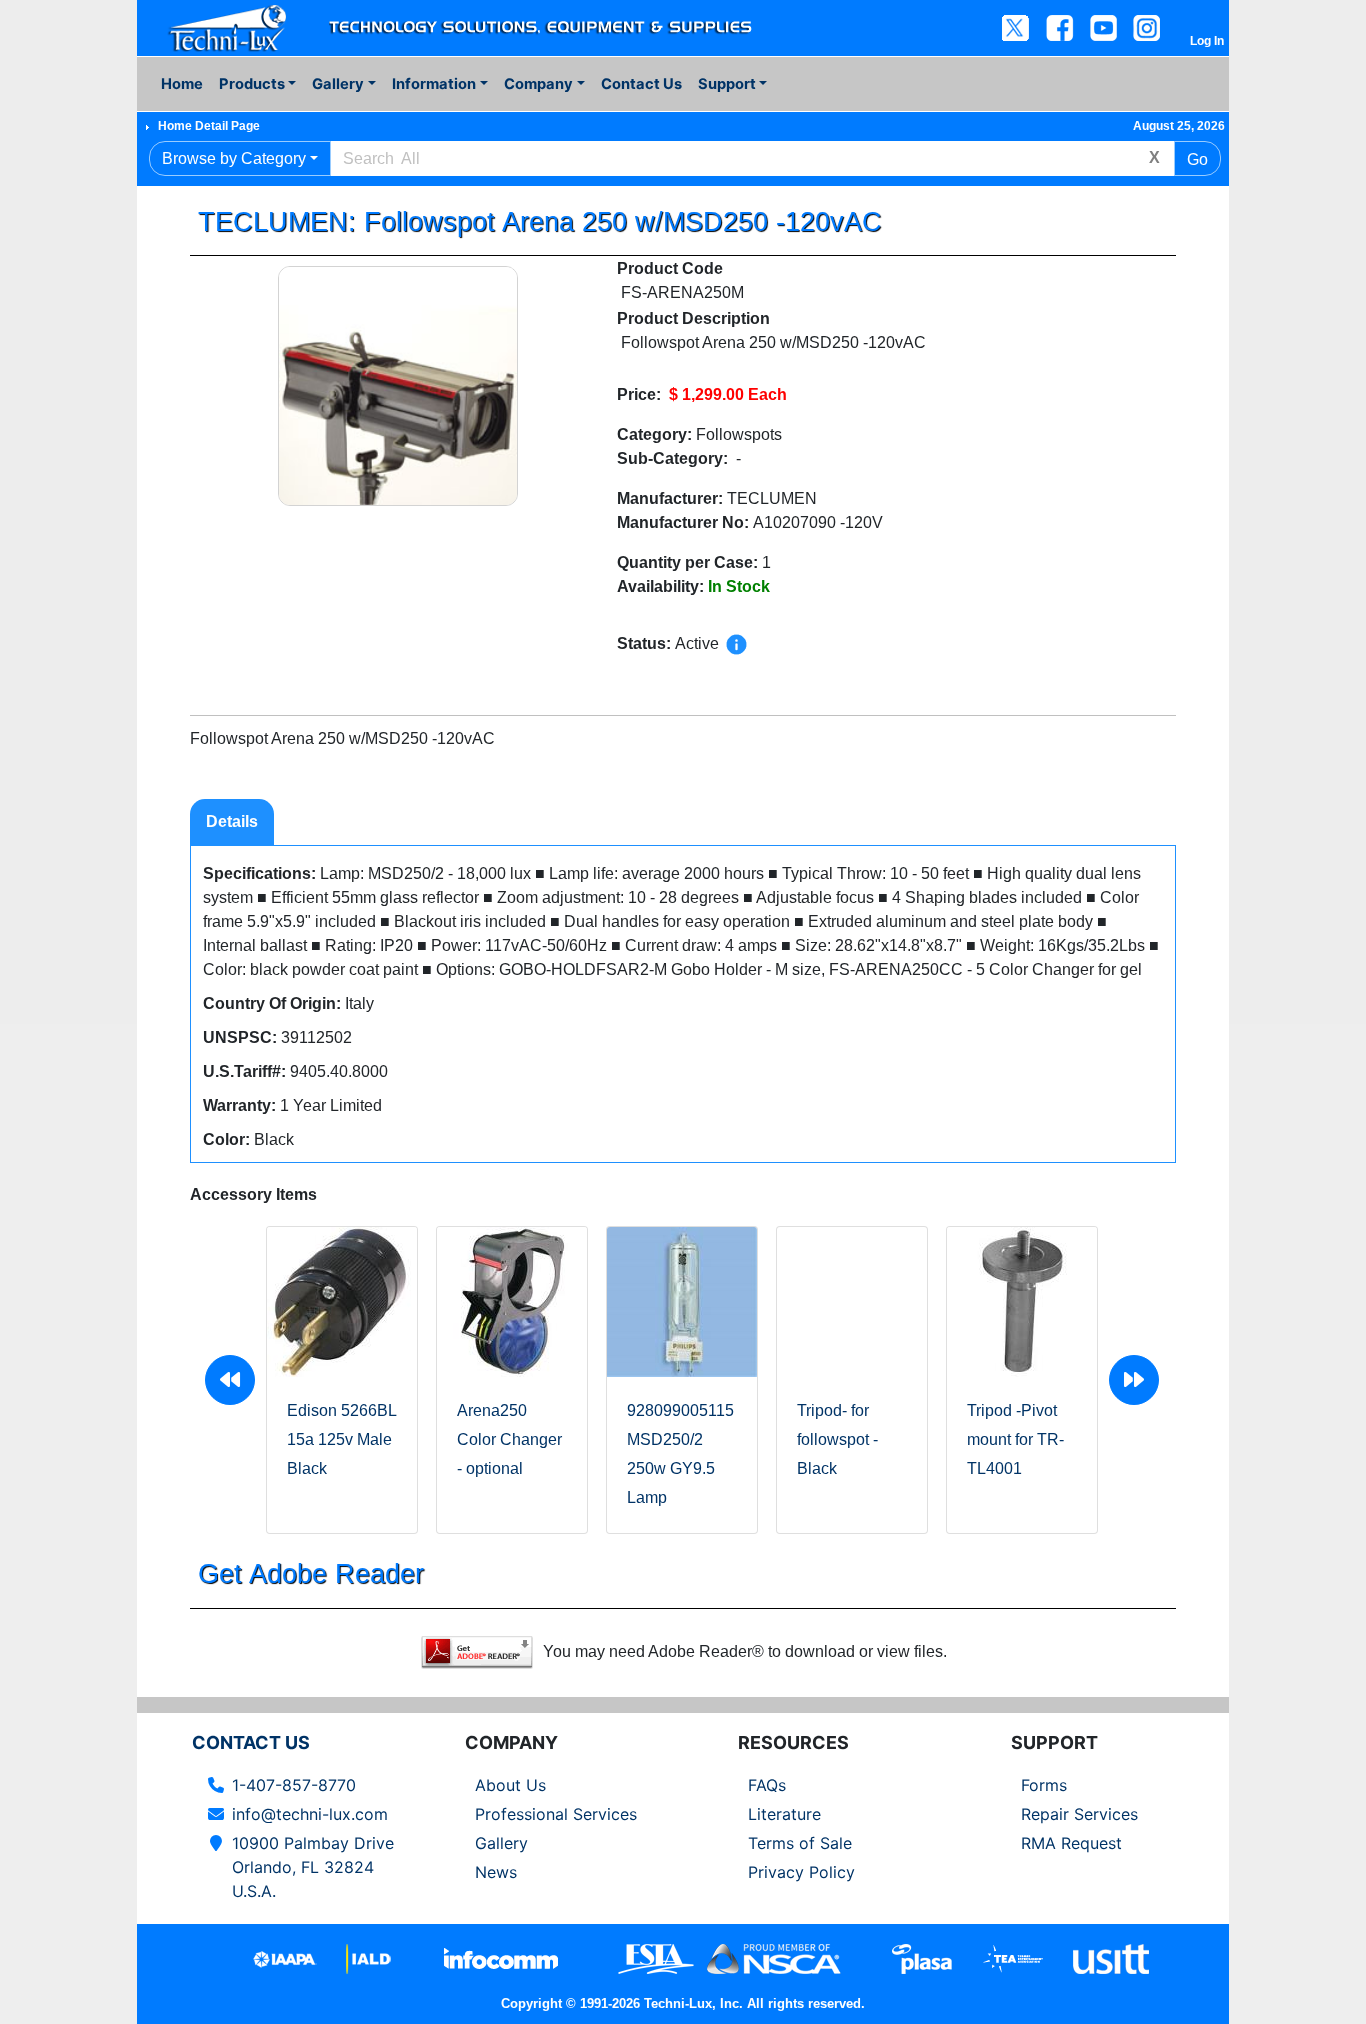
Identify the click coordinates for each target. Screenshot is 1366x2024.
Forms (1044, 1785)
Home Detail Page (209, 126)
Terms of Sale (800, 1843)
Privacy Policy (801, 1872)
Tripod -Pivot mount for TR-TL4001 (1015, 1439)
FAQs (767, 1785)
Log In (1207, 41)
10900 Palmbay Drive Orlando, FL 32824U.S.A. (313, 1867)
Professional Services (556, 1814)
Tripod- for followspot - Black (837, 1439)
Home (182, 84)
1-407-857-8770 (294, 1785)
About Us (510, 1785)
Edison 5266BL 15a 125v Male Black (341, 1439)
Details (232, 821)
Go (1197, 159)
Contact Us (641, 84)
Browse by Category (234, 158)
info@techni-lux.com (310, 1814)
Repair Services (1079, 1814)
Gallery (501, 1843)
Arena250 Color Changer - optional (509, 1439)
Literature (784, 1814)
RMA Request (1071, 1843)
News (496, 1872)
